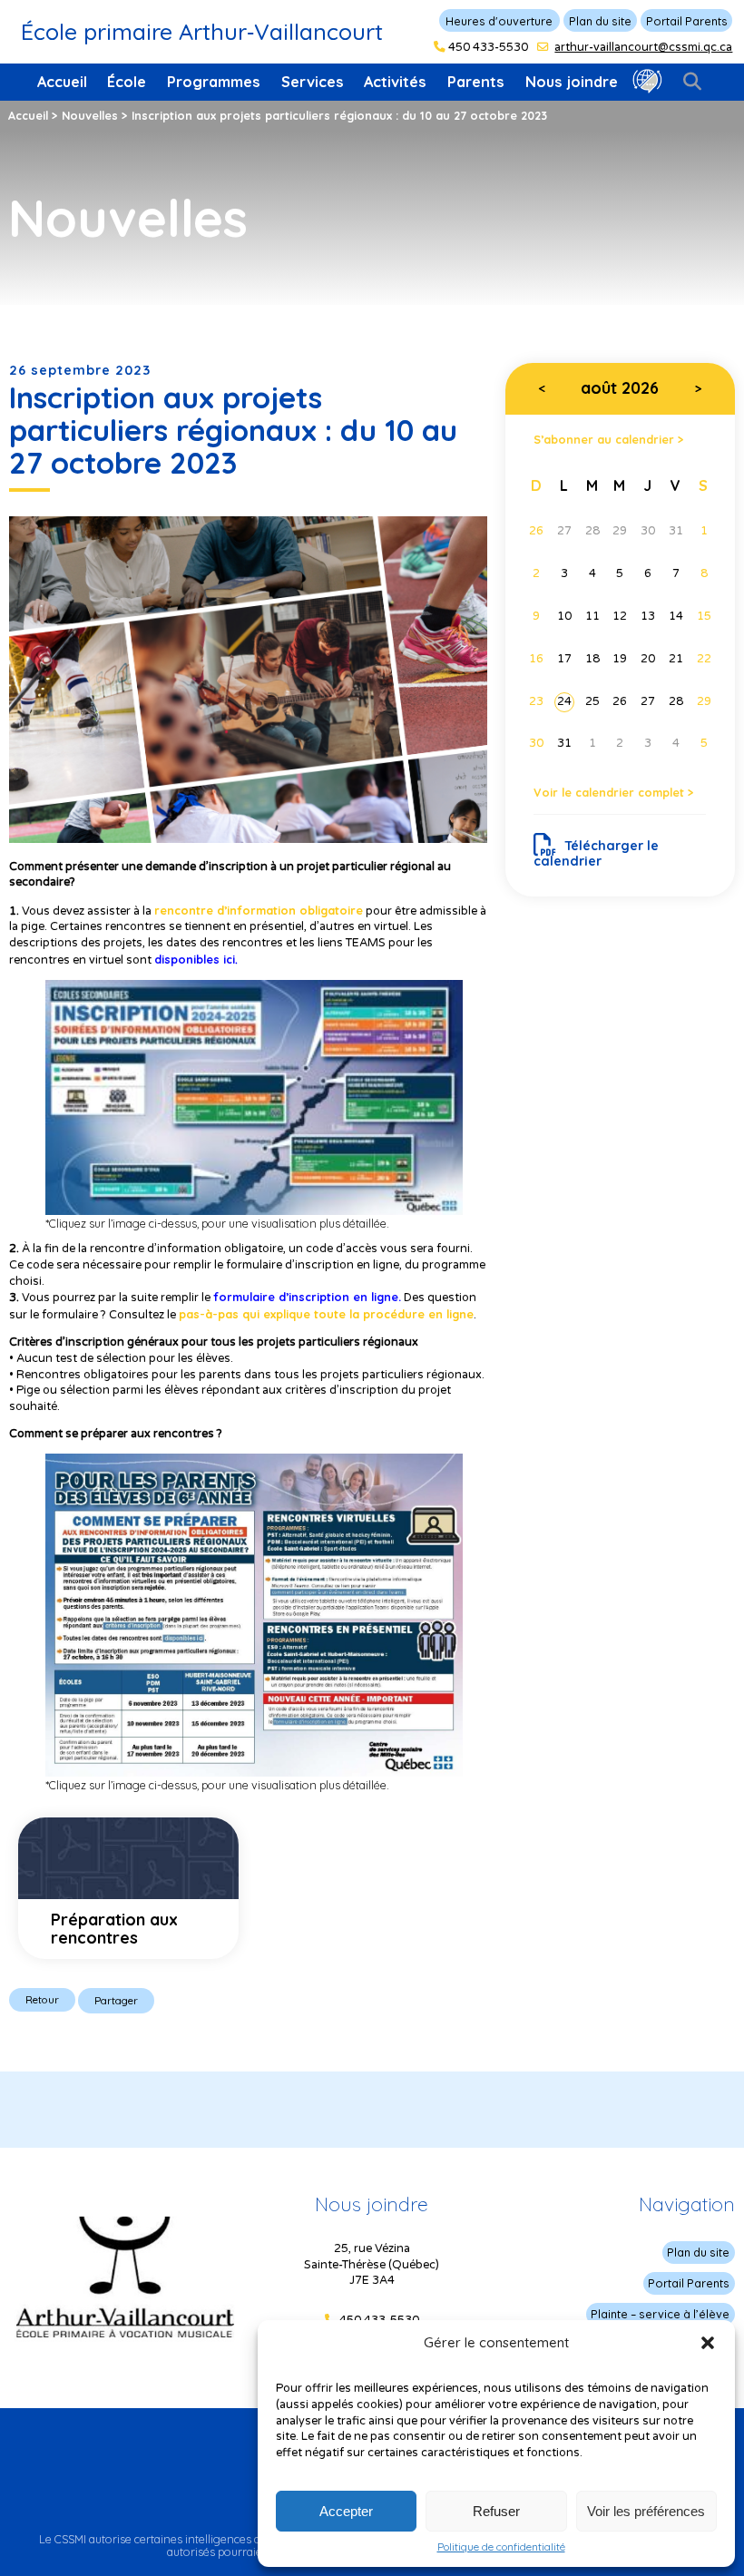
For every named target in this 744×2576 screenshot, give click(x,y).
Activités (395, 82)
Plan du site (600, 21)
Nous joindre (572, 82)
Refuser (496, 2511)
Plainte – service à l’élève (660, 2314)
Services (313, 82)
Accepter (346, 2511)
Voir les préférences (646, 2511)
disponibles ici (195, 959)
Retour (42, 1999)
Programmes (214, 82)
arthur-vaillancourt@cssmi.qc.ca (643, 47)
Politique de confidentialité (501, 2547)
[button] (708, 2343)
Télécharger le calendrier (596, 853)
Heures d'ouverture (499, 21)
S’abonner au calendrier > (609, 439)
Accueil (62, 82)
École (127, 82)
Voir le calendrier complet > (614, 792)
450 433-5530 (488, 47)
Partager (116, 2000)
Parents (476, 82)
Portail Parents (687, 21)
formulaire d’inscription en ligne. (307, 1297)
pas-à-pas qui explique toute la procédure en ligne (326, 1314)
